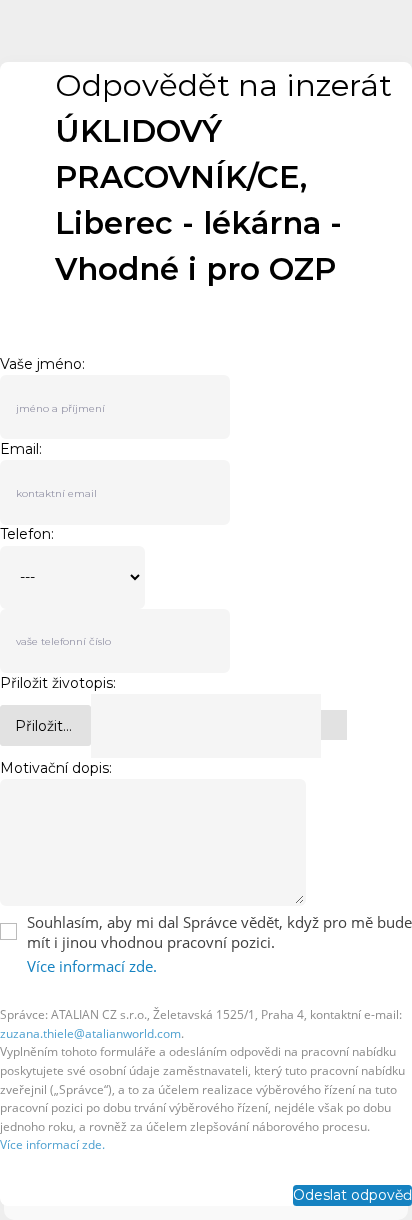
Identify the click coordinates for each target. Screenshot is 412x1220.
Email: (21, 449)
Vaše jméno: (42, 364)
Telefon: (27, 534)
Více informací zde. (92, 966)
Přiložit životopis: (58, 683)
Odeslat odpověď (352, 1195)
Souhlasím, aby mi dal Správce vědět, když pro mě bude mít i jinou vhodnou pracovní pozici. (219, 932)
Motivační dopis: (56, 768)
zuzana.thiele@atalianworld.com (90, 1033)
